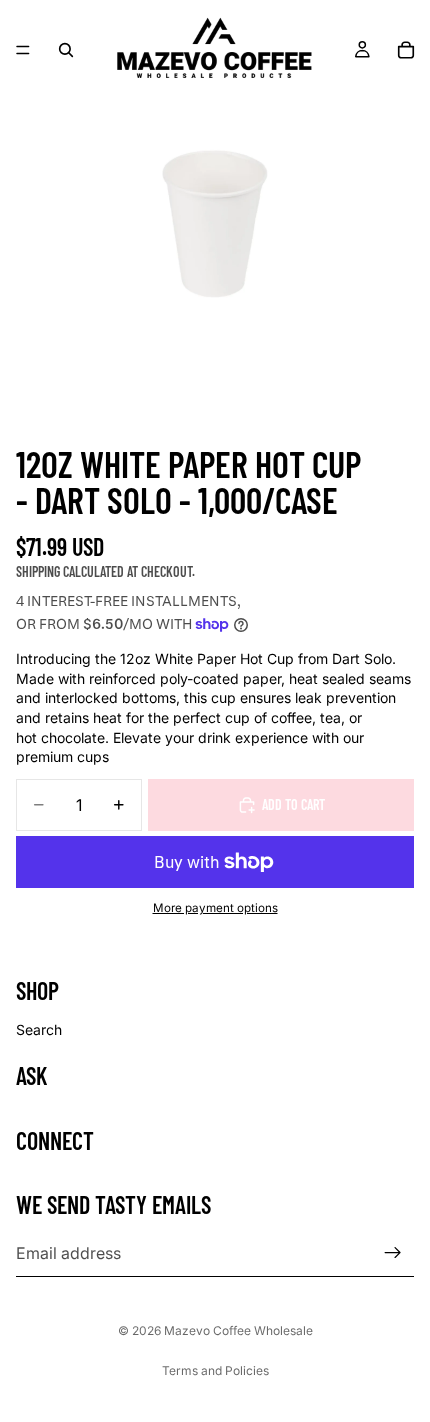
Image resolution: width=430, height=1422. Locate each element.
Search (39, 1028)
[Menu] (23, 50)
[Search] (66, 50)
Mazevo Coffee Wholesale (238, 1330)
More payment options (215, 908)
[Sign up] (393, 1253)
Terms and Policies (215, 1370)
